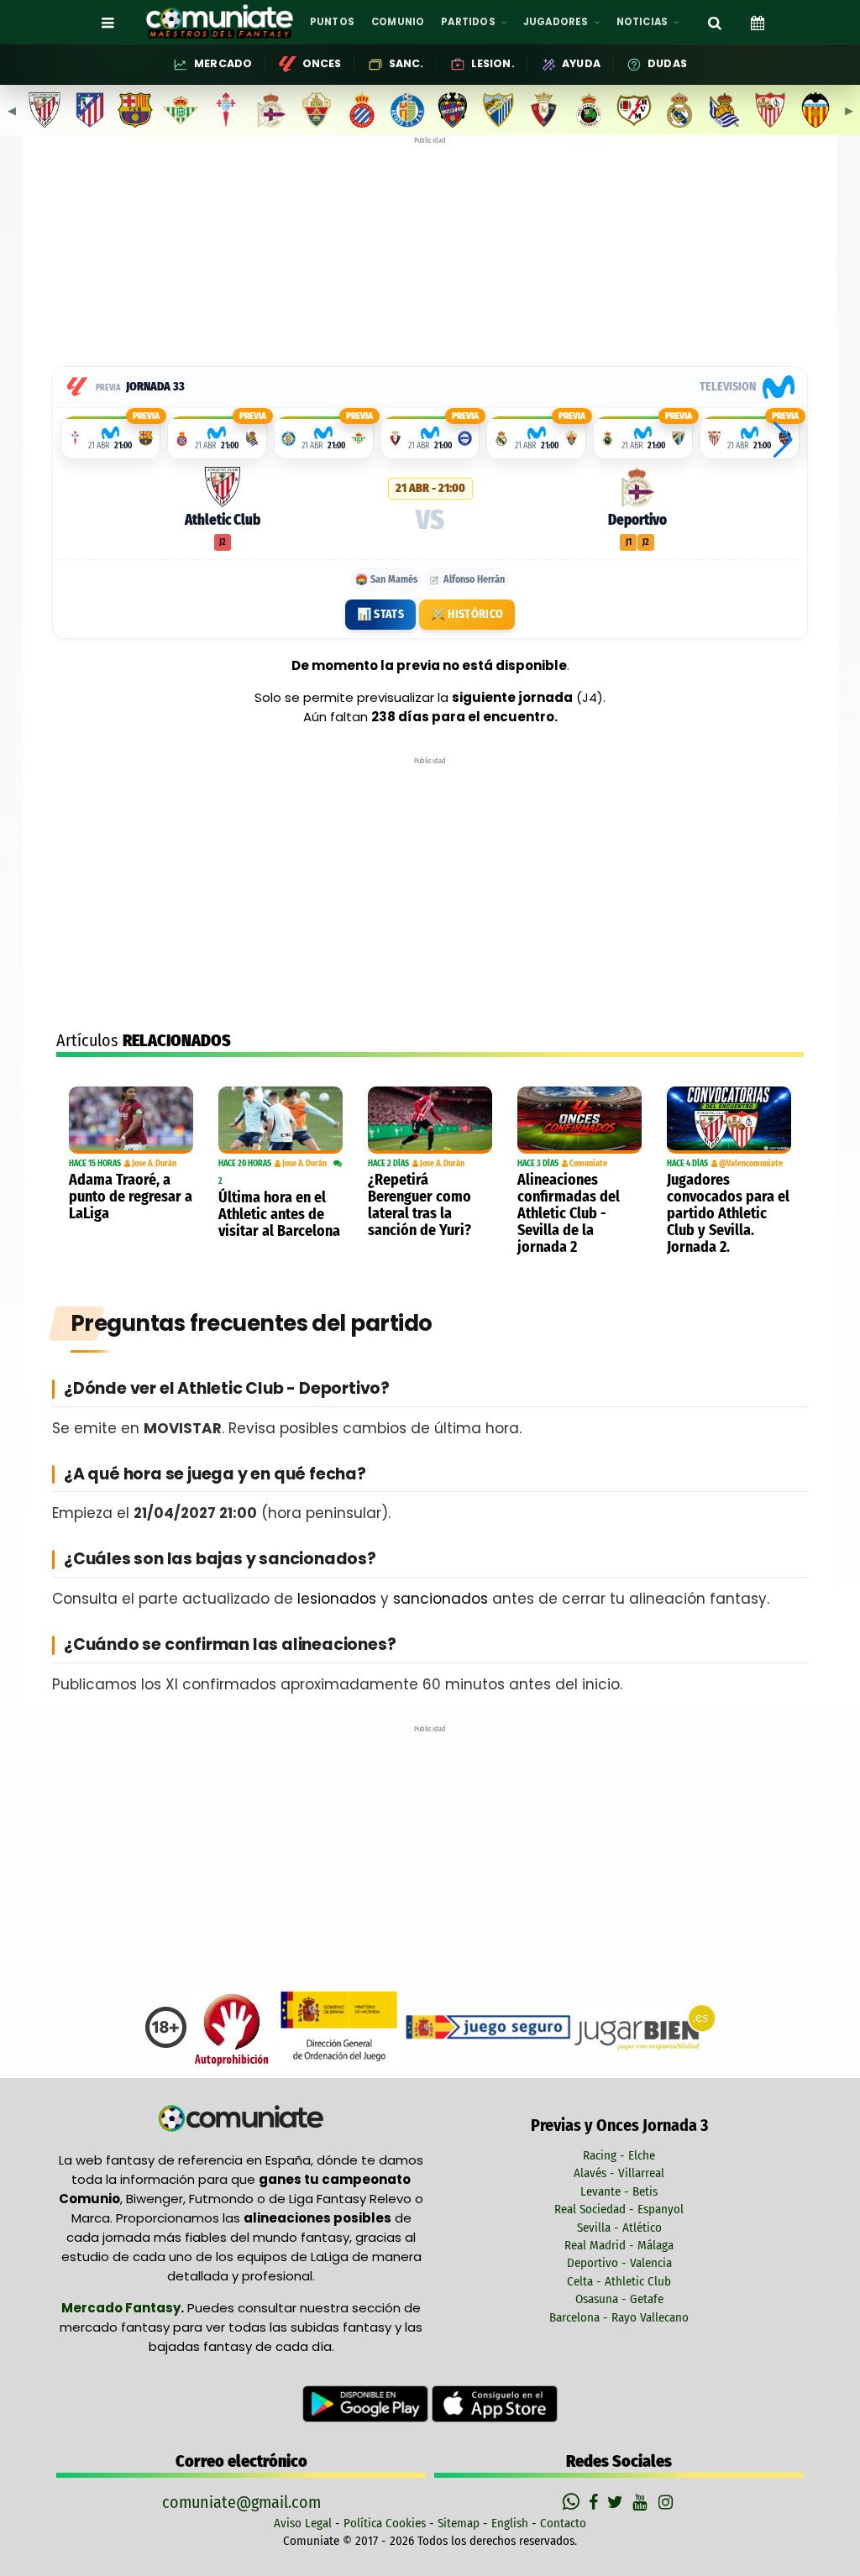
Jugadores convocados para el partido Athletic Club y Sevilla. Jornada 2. (728, 1213)
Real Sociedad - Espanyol (619, 2209)
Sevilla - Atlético (619, 2228)
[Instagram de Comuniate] (667, 2502)
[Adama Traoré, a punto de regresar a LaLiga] (131, 1120)
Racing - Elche (619, 2155)
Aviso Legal (303, 2523)
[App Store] (495, 2403)
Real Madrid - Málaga (619, 2245)
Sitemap (459, 2523)
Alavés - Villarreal (619, 2173)
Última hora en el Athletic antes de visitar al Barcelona (279, 1214)
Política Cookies (385, 2523)
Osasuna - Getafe (619, 2299)
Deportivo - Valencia (619, 2263)
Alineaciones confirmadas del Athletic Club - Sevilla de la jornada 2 (569, 1213)
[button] (783, 440)
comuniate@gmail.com (241, 2502)
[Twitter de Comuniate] (617, 2502)
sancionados (440, 1599)
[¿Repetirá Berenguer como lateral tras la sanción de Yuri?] (430, 1120)
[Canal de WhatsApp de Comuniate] (573, 2502)
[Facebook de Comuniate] (595, 2502)
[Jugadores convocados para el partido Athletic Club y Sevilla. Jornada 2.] (729, 1120)
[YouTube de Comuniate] (643, 2502)
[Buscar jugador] (715, 22)
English (510, 2523)
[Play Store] (367, 2403)
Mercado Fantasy (121, 2308)
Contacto (563, 2523)
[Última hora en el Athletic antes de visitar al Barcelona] (281, 1120)
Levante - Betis (619, 2191)
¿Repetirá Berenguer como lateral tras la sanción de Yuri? (420, 1205)
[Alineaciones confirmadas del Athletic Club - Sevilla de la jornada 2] (579, 1120)
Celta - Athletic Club (619, 2281)
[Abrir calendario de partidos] (758, 22)
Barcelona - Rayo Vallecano (619, 2317)
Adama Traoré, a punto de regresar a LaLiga (131, 1196)
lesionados (337, 1599)
